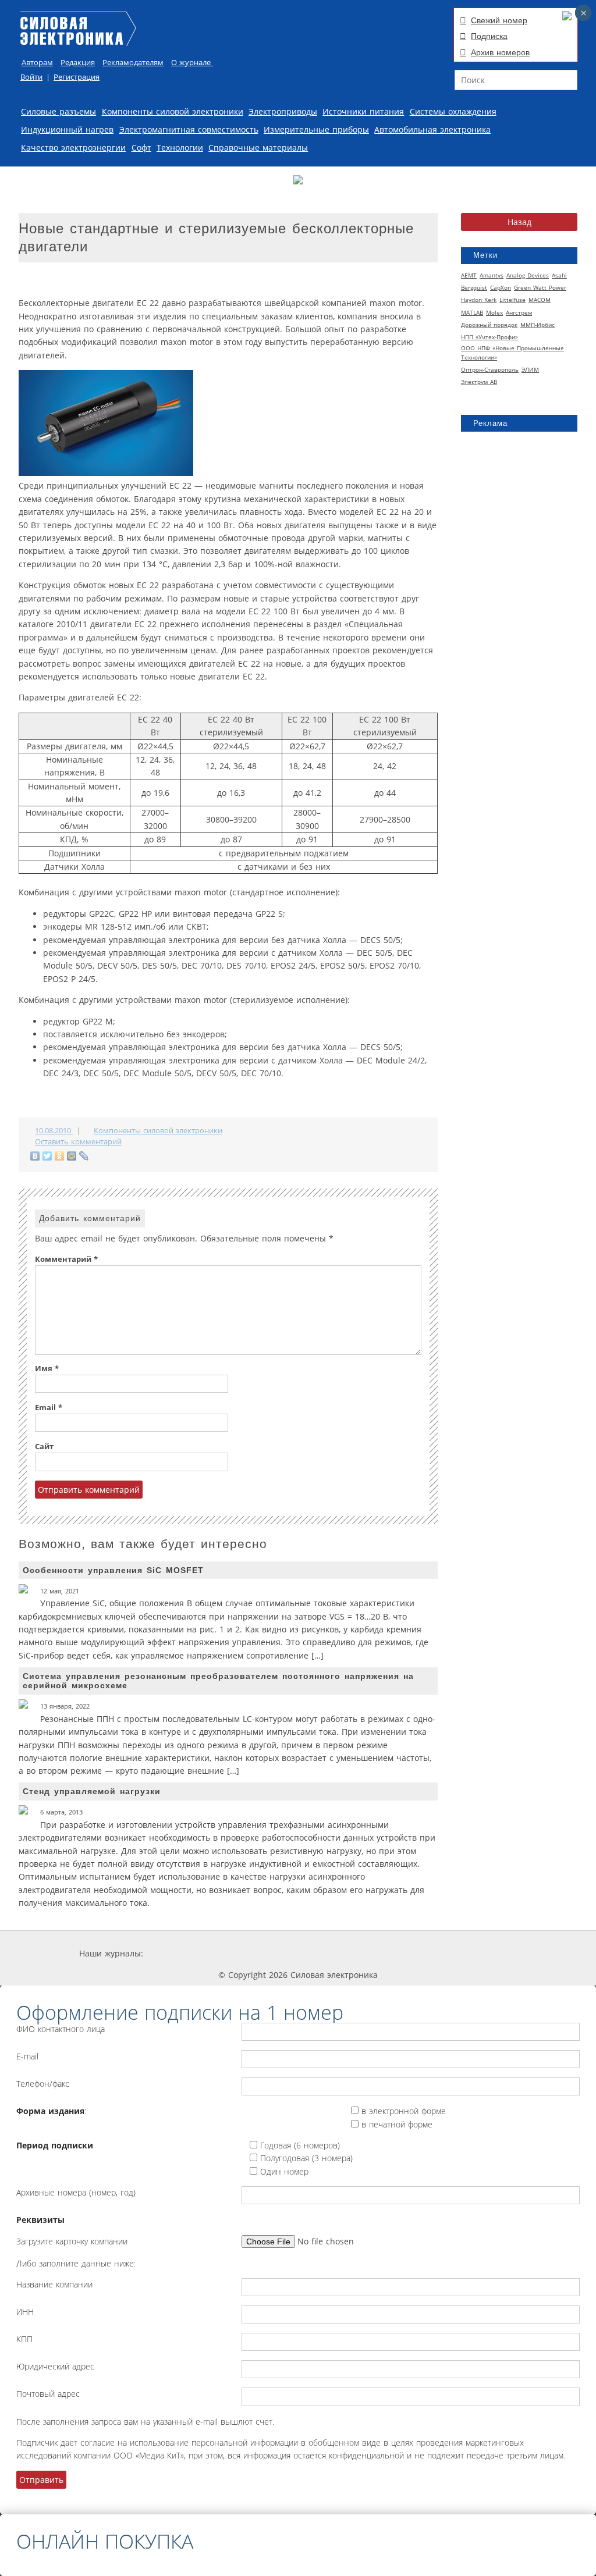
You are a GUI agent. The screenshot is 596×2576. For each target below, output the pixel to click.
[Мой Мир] (72, 1156)
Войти (31, 77)
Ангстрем (519, 312)
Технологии (180, 147)
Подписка (489, 36)
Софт (141, 147)
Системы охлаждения (453, 111)
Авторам (37, 63)
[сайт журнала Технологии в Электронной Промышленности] (254, 1953)
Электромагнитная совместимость (189, 129)
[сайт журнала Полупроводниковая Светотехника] (407, 1953)
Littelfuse (512, 300)
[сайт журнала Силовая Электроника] (182, 1953)
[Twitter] (47, 1156)
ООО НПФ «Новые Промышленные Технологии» (512, 353)
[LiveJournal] (84, 1156)
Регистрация (77, 77)
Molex (494, 312)
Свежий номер (499, 20)
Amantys (492, 275)
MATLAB (472, 312)
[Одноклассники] (60, 1156)
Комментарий (66, 1259)
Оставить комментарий (78, 1142)
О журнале (192, 63)
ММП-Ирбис (538, 325)
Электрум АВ (479, 382)
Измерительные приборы (316, 129)
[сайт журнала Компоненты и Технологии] (323, 1953)
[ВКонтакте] (35, 1156)
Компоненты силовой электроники (173, 111)
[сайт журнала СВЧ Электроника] (488, 1953)
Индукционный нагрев (67, 129)
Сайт (44, 1447)
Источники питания (363, 111)
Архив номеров (500, 52)
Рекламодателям (133, 63)
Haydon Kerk (479, 300)
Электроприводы (283, 111)
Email (49, 1408)
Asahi (559, 275)
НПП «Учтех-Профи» (489, 337)
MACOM (540, 300)
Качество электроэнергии (73, 147)
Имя (47, 1369)
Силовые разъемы (58, 111)
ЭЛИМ (530, 369)
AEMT (469, 275)
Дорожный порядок (489, 325)
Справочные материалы (258, 147)
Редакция (78, 63)
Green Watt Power (540, 287)
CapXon (501, 287)
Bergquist (474, 287)
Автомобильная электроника (432, 129)
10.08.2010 (54, 1131)
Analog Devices (528, 275)
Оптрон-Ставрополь (490, 369)
